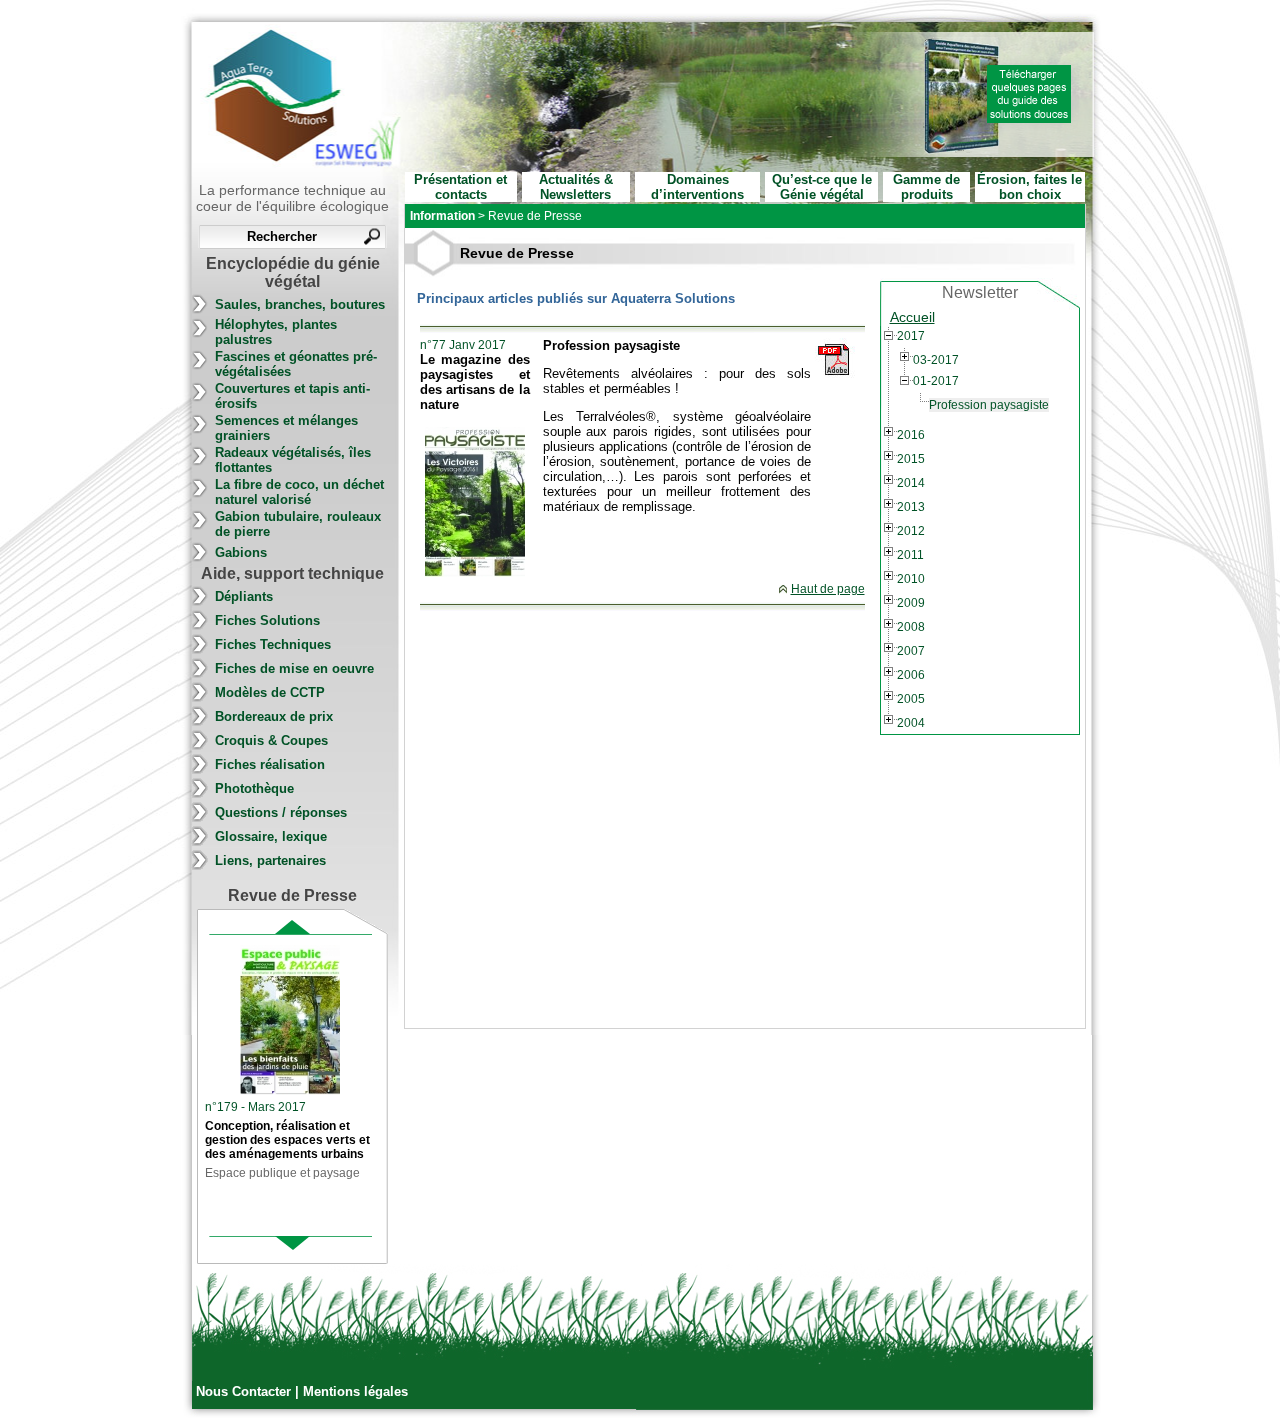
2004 (911, 723)
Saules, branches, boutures (300, 304)
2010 (911, 579)
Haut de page (828, 589)
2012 (911, 531)
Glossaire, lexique (271, 836)
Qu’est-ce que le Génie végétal (822, 187)
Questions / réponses (281, 812)
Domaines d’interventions (697, 187)
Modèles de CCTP (270, 692)
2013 (911, 507)
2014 (911, 483)
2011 (910, 555)
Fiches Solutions (267, 620)
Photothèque (254, 788)
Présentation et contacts (460, 187)
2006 (911, 675)
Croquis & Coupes (271, 740)
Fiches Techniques (273, 644)
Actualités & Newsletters (576, 187)
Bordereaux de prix (274, 716)
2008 (911, 627)
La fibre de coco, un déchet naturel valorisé (299, 492)
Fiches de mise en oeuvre (294, 668)
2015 (911, 459)
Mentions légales (355, 1391)
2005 (911, 699)
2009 (911, 603)
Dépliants (244, 596)
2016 (911, 435)
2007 (911, 651)
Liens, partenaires (270, 860)
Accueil (912, 317)
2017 (911, 336)
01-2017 (936, 381)
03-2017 (936, 360)
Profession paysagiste (989, 405)
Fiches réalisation (270, 764)
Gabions (241, 552)
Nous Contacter (245, 1391)
